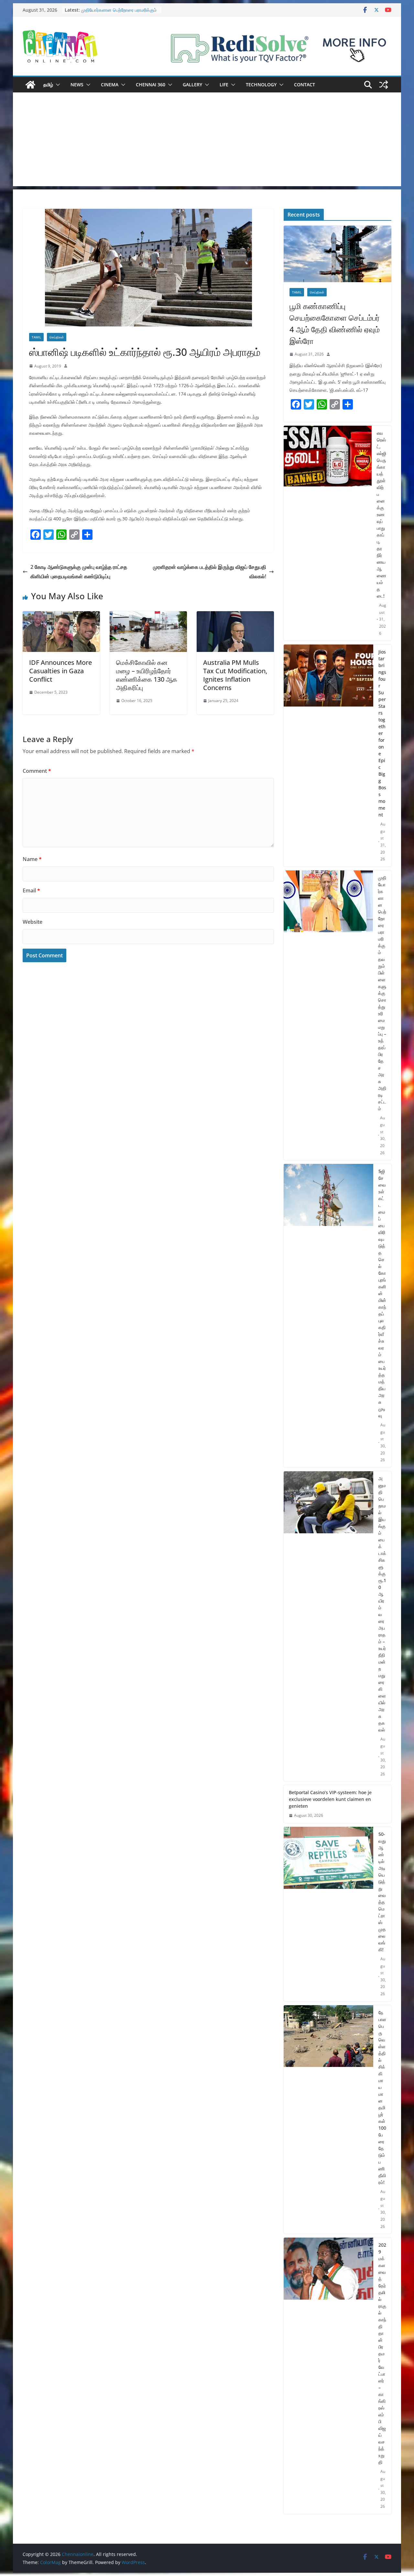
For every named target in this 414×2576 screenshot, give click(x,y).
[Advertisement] (207, 141)
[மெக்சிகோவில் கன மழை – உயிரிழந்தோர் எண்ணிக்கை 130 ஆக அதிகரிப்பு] (148, 616)
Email (31, 890)
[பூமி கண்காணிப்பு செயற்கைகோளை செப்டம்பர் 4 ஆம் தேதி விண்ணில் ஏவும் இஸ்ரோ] (338, 254)
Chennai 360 (151, 85)
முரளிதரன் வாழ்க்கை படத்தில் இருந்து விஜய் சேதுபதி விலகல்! (210, 572)
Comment (37, 771)
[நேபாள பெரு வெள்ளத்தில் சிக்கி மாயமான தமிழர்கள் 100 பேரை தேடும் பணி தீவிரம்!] (328, 2120)
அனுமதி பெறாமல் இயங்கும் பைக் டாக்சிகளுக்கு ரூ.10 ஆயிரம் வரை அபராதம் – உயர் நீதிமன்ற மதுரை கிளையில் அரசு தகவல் (382, 1604)
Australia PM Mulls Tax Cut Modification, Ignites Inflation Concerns (235, 675)
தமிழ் (48, 85)
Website (33, 922)
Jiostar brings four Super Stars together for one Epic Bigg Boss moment (382, 733)
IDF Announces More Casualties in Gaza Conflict (60, 671)
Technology (261, 85)
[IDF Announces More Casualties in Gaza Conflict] (61, 616)
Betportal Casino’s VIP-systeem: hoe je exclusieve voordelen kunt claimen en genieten (330, 1799)
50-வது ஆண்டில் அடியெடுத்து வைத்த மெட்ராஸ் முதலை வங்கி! (382, 1892)
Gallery (192, 85)
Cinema (110, 85)
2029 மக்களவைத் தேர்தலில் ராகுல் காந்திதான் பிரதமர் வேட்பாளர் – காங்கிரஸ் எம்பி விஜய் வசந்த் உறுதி (382, 2353)
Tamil (36, 337)
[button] (57, 85)
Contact (305, 85)
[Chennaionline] (30, 85)
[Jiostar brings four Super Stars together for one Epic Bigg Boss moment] (328, 756)
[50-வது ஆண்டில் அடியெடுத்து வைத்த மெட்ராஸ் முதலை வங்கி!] (328, 1914)
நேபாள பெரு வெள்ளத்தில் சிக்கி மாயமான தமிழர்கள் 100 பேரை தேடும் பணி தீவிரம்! (382, 2097)
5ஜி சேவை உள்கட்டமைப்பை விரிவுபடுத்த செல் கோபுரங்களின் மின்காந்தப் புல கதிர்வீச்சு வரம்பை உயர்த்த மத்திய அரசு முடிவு (382, 1293)
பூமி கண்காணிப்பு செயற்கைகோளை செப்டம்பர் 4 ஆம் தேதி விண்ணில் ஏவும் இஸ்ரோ (335, 323)
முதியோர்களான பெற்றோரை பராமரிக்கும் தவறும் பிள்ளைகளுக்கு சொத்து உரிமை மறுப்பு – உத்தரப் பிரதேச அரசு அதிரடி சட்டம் (382, 993)
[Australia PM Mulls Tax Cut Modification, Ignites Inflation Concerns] (235, 616)
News (77, 85)
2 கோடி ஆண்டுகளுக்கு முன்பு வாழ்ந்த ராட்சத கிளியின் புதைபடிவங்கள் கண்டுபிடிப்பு (79, 572)
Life (224, 85)
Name (32, 859)
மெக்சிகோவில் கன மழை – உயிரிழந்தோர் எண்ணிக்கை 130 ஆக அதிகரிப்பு (147, 675)
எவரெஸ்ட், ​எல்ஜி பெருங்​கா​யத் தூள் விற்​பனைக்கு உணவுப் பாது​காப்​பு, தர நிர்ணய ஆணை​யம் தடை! (381, 514)
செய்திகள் (57, 337)
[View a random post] (384, 85)
